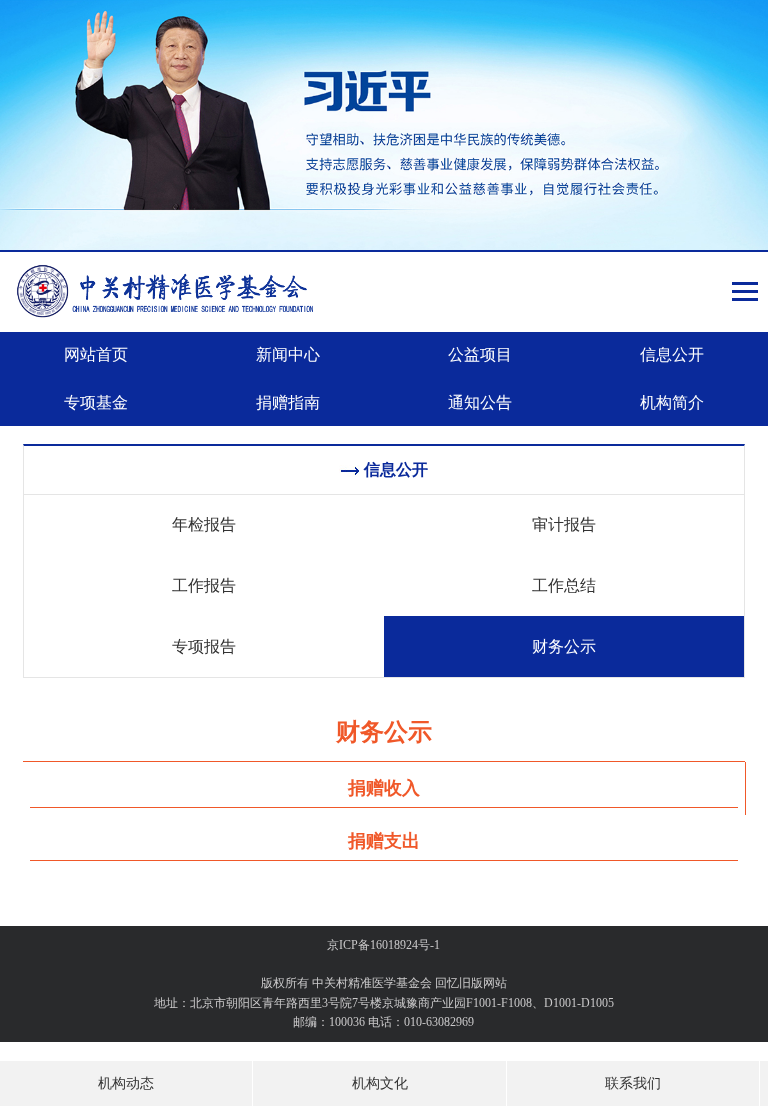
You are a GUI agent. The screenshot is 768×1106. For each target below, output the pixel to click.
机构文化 (380, 1083)
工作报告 (204, 585)
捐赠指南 (288, 402)
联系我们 (633, 1083)
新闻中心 (288, 354)
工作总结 (564, 585)
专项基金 (96, 402)
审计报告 (564, 524)
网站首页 (96, 354)
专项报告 (204, 646)
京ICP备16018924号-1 (383, 945)
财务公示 (564, 646)
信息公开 (672, 354)
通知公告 (480, 402)
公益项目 (480, 354)
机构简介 (672, 402)
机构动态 (126, 1083)
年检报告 (204, 524)
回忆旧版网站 (471, 983)
